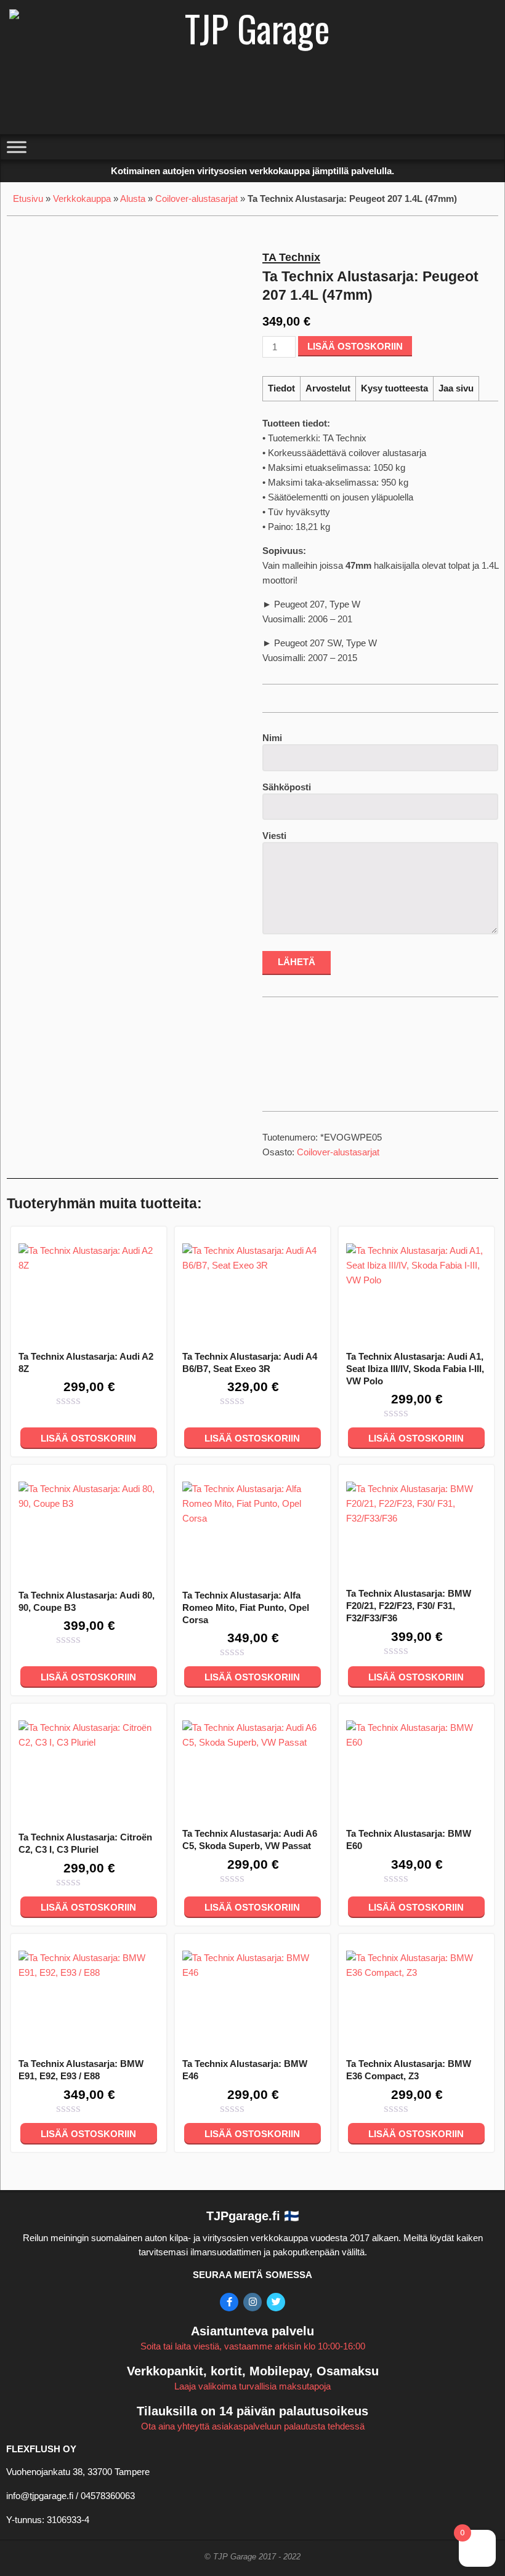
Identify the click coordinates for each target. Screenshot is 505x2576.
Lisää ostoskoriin (355, 346)
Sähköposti (287, 787)
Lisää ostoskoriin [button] (88, 1438)
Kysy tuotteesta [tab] (394, 388)
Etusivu (28, 199)
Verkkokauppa (82, 199)
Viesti (274, 836)
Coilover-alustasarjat (196, 199)
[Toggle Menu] (17, 147)
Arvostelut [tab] (328, 388)
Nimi (272, 738)
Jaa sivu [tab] (456, 388)
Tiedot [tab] (281, 388)
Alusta (133, 199)
